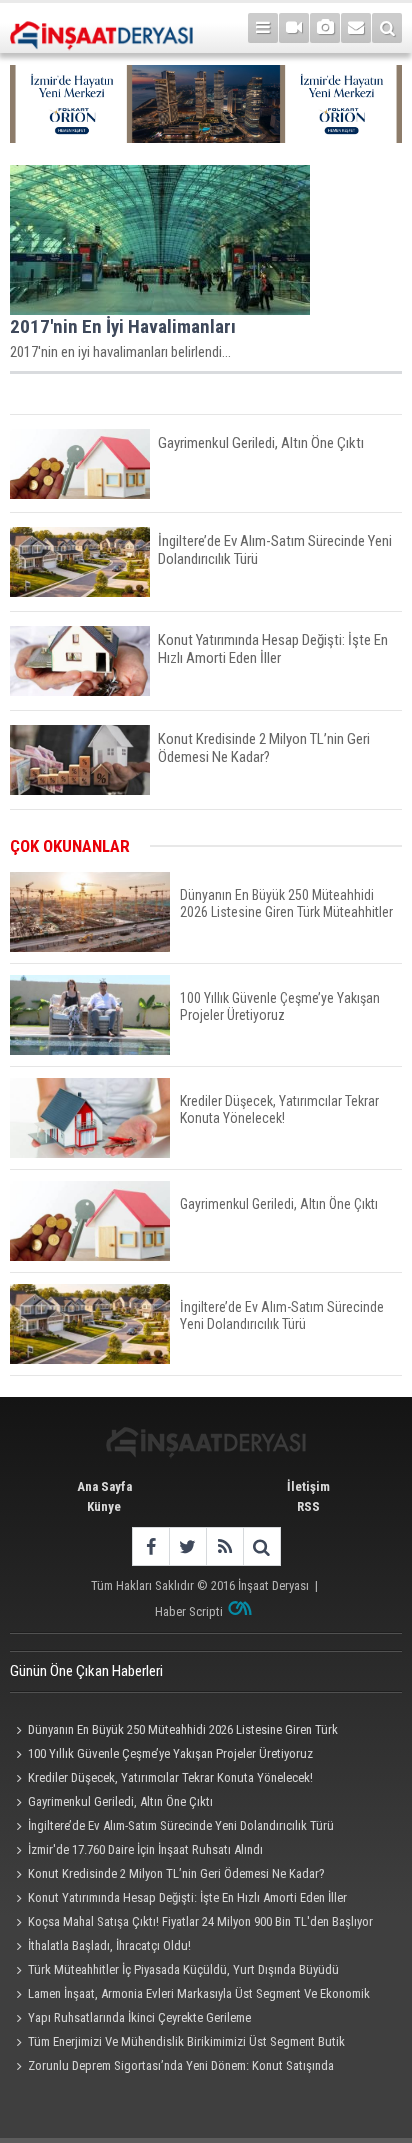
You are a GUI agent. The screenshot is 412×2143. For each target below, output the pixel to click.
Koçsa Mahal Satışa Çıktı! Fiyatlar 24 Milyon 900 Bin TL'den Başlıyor (200, 1921)
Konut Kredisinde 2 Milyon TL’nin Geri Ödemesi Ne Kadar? (176, 1873)
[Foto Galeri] (325, 28)
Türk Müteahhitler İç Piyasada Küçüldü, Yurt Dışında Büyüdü (183, 1969)
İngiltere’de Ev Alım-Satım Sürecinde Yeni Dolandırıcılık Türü (181, 1825)
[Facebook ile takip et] (150, 1546)
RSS (308, 1506)
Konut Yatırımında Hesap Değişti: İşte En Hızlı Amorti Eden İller (187, 1897)
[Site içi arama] (387, 28)
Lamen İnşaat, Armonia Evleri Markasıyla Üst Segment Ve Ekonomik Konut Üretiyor (190, 1996)
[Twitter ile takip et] (187, 1546)
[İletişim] (356, 28)
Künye (104, 1506)
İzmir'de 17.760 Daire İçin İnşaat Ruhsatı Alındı (145, 1849)
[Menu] (263, 28)
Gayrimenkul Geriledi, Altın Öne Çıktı (120, 1801)
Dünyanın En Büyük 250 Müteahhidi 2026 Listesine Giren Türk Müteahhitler (174, 1732)
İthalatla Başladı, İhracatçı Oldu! (109, 1945)
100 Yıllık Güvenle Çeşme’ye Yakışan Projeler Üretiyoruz (170, 1753)
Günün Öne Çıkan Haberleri (86, 1671)
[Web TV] (294, 28)
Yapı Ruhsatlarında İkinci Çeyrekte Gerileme (139, 2017)
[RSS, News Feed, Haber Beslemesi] (224, 1546)
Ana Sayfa (104, 1486)
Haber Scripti (189, 1611)
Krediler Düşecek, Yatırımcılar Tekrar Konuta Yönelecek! (170, 1777)
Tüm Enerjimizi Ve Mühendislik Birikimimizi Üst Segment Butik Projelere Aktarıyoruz (177, 2044)
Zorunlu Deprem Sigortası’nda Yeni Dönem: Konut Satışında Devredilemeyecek (172, 2068)
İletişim (308, 1486)
